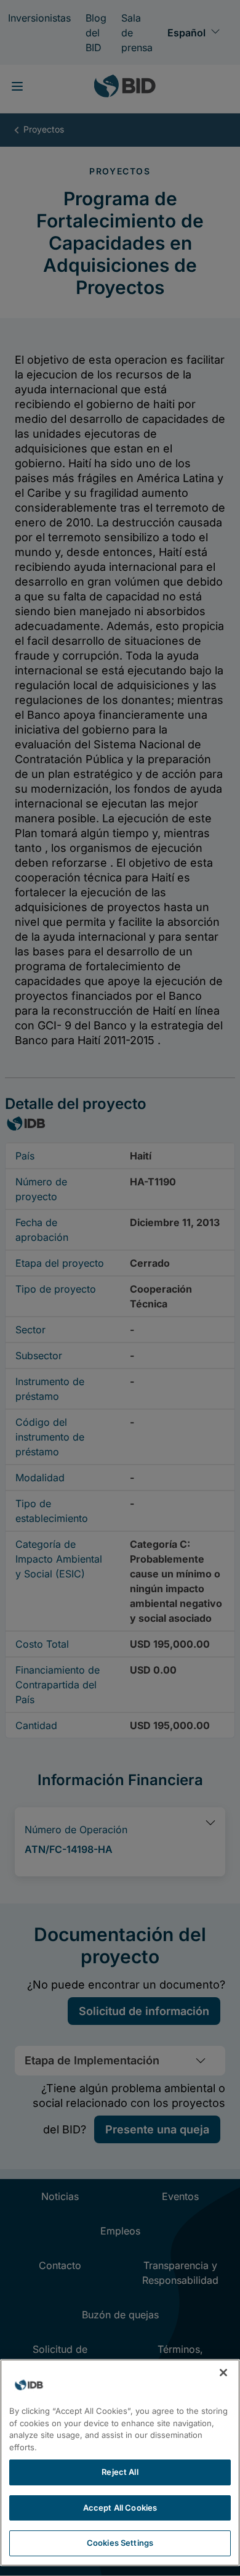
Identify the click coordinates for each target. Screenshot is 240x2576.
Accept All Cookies (120, 2508)
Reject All (120, 2472)
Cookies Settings (120, 2543)
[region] (120, 2463)
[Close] (223, 2373)
